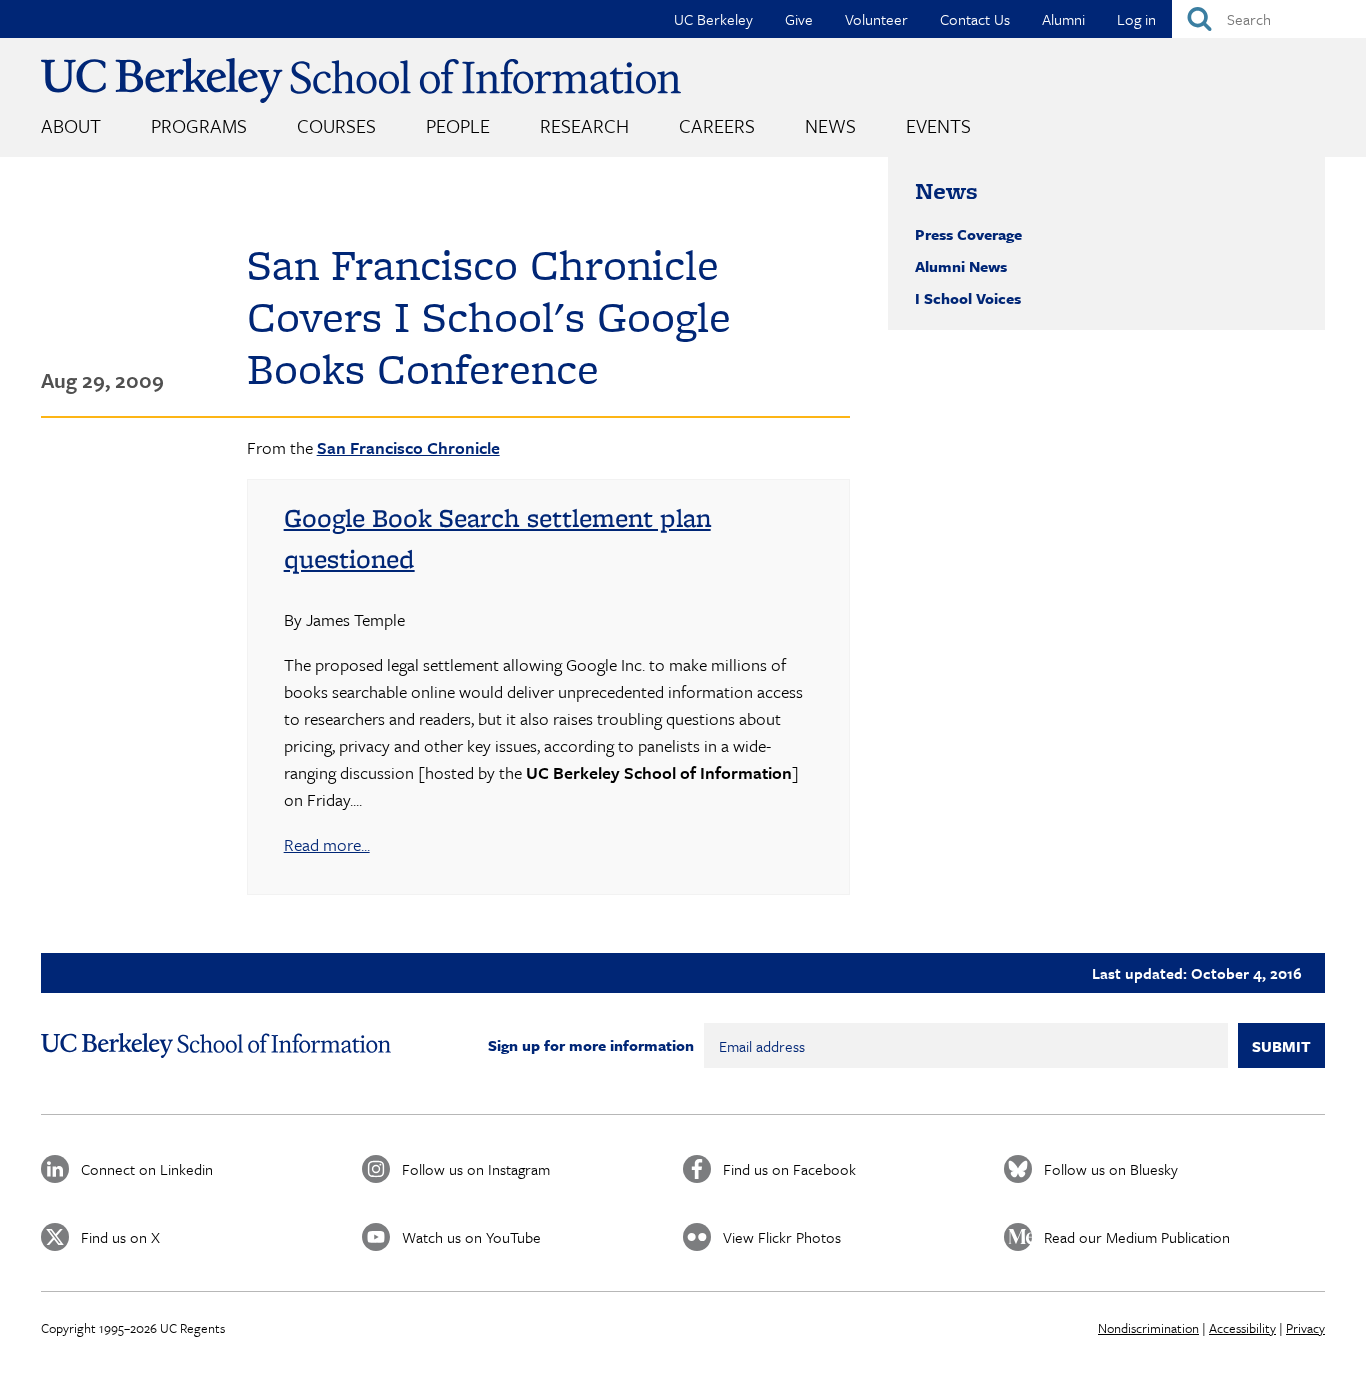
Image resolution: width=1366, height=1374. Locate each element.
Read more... (327, 844)
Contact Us (975, 19)
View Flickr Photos (782, 1237)
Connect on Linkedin (147, 1169)
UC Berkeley (713, 19)
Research (584, 125)
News (830, 125)
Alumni (1063, 19)
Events (938, 125)
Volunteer (876, 19)
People (458, 125)
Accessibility (1242, 1328)
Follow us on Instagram (476, 1169)
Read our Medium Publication (1137, 1237)
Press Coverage (968, 234)
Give (799, 19)
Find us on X (120, 1237)
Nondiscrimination (1148, 1328)
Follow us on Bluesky (1111, 1169)
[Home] (361, 80)
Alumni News (961, 266)
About (71, 125)
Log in (1136, 19)
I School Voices (968, 298)
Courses (336, 125)
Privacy (1305, 1328)
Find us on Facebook (789, 1169)
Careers (717, 125)
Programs (199, 125)
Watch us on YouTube (471, 1237)
